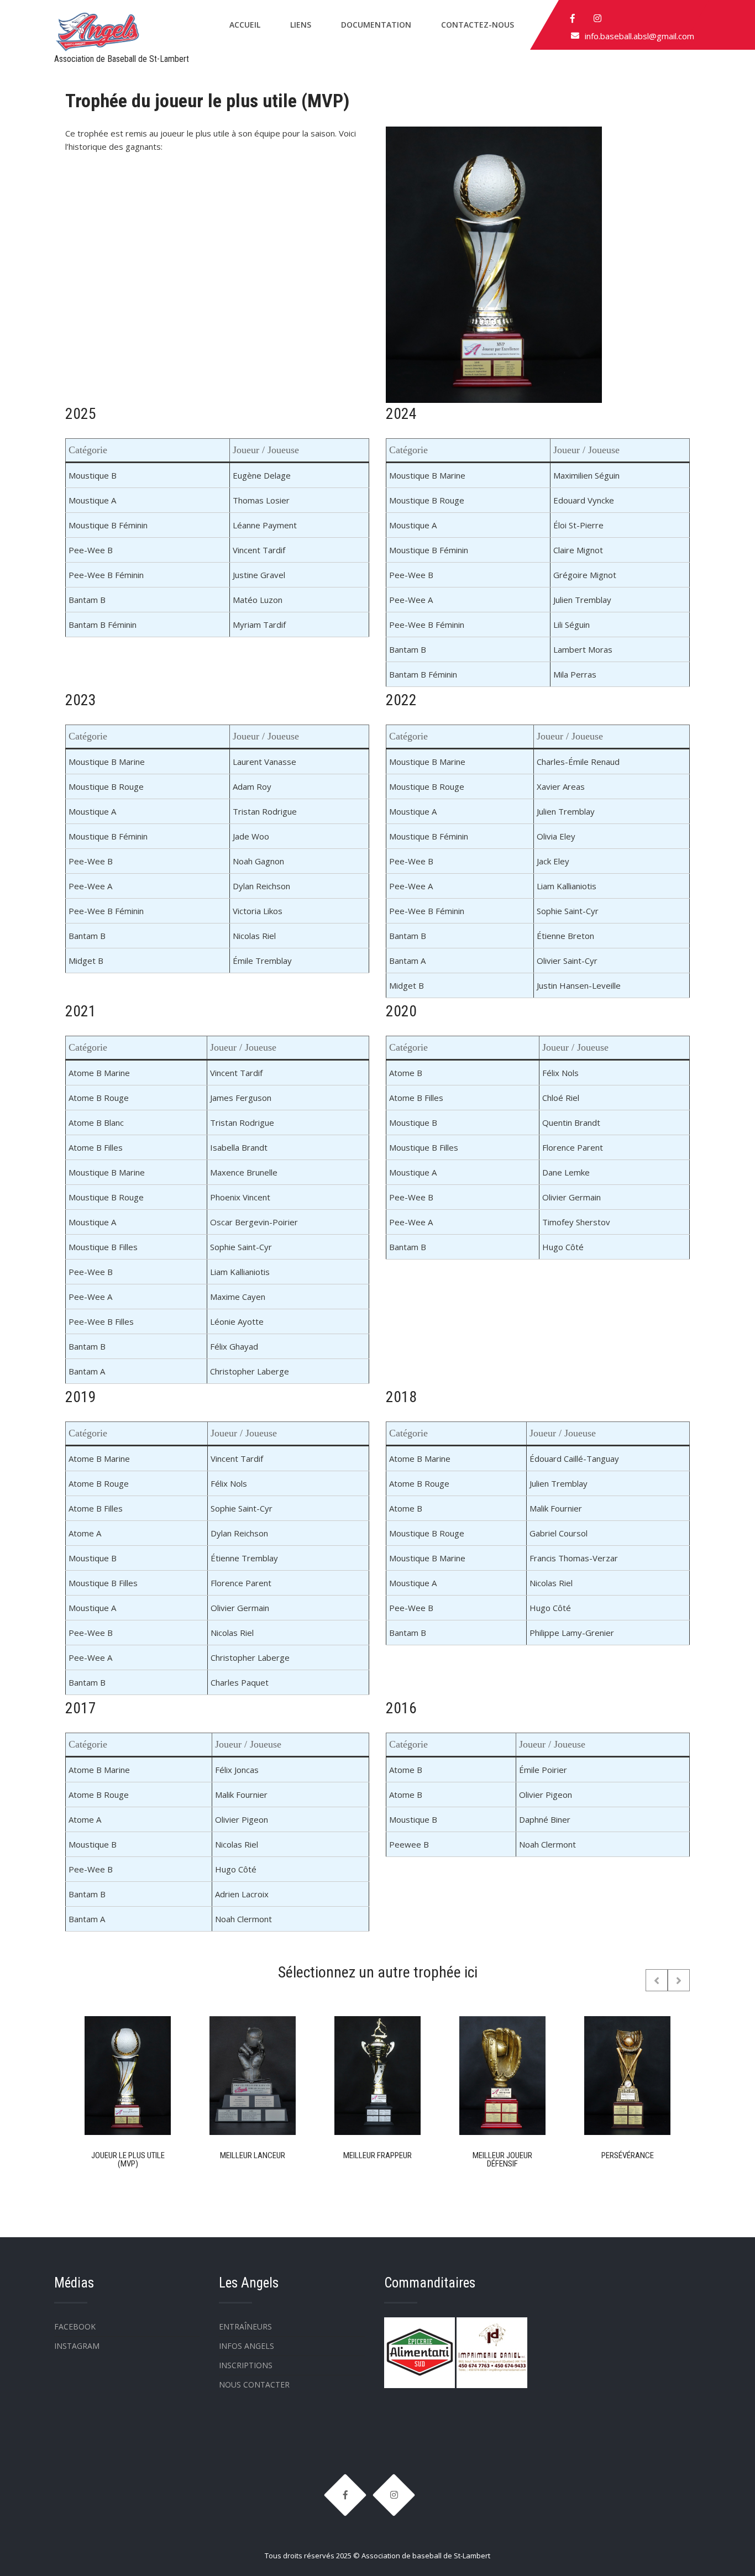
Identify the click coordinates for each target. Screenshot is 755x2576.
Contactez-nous (478, 25)
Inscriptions (246, 2365)
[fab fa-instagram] (597, 18)
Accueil (245, 25)
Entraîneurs (245, 2326)
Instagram (77, 2346)
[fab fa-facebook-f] (573, 18)
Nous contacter (254, 2384)
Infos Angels (247, 2346)
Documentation (376, 25)
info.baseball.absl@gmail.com (639, 36)
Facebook (75, 2326)
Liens (301, 25)
